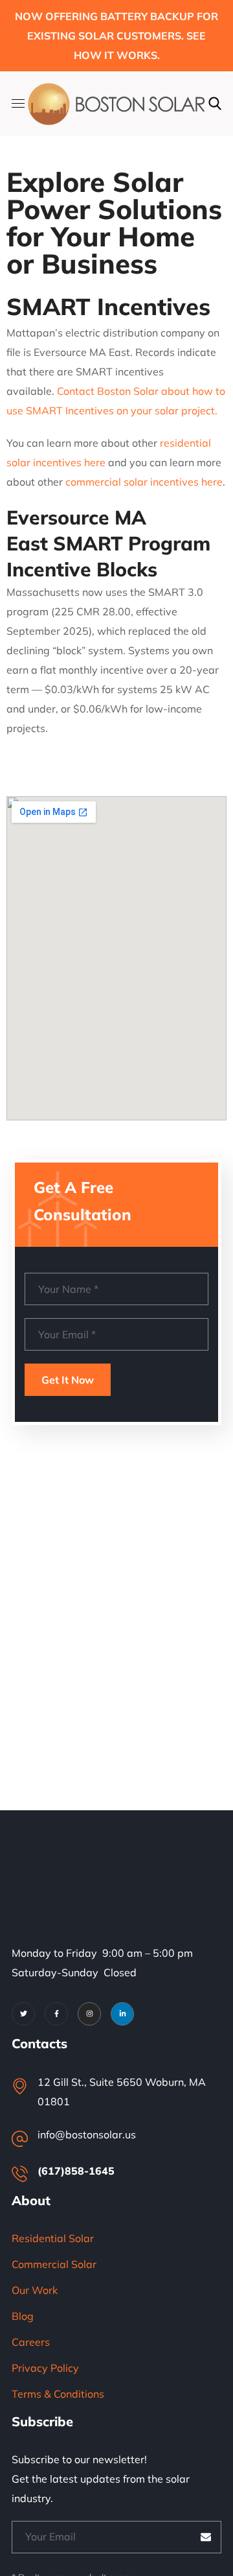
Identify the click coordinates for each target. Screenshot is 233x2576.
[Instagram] (89, 2014)
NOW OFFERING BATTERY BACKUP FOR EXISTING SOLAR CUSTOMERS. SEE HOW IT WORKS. (116, 36)
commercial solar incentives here (144, 482)
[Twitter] (23, 2014)
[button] (215, 104)
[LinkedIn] (122, 2014)
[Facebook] (56, 2014)
